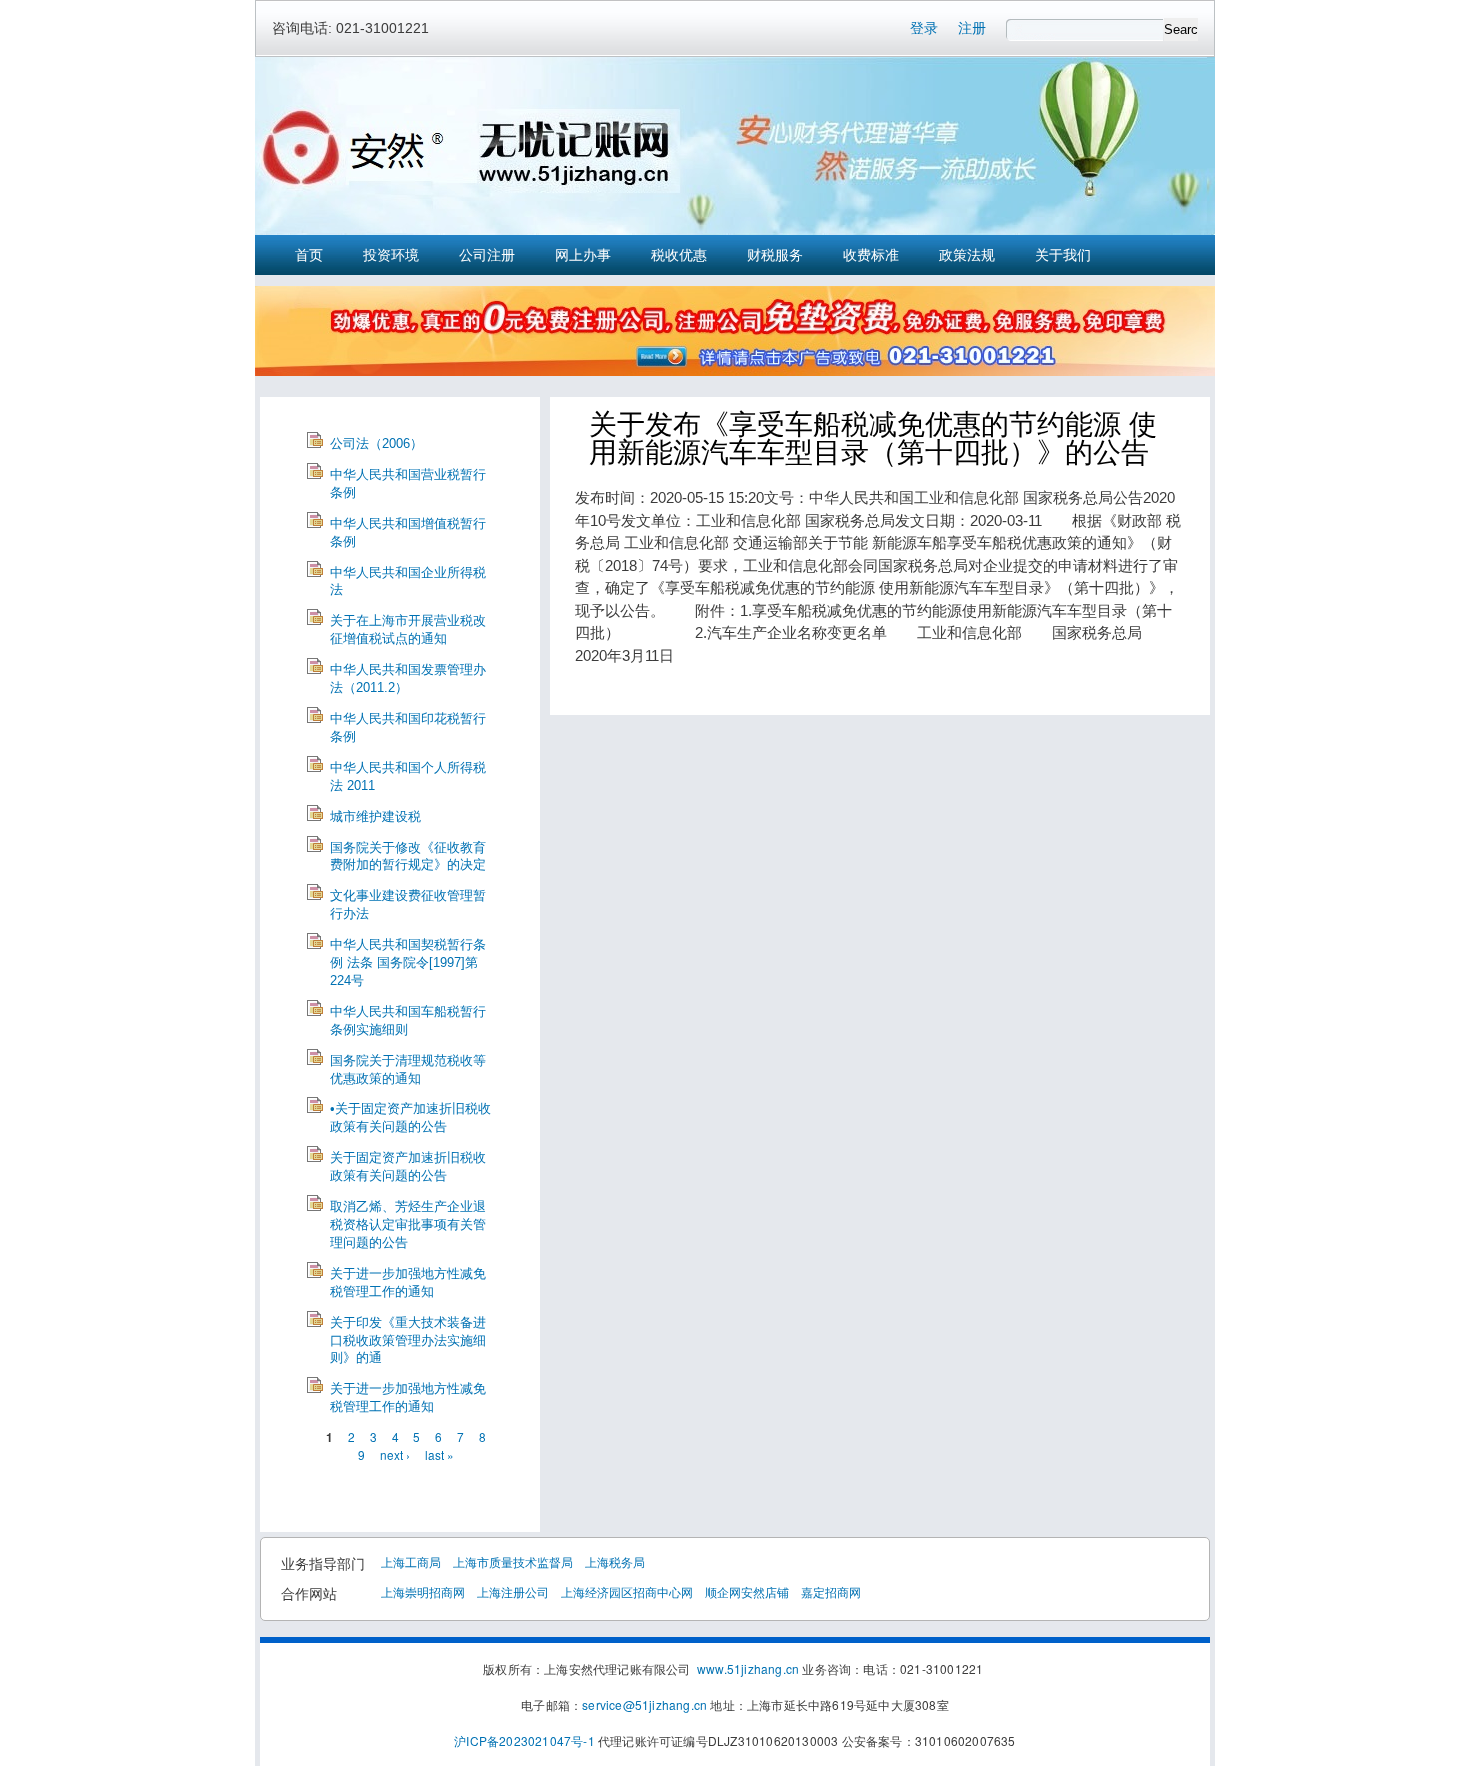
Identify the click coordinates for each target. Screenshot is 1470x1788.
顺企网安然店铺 (747, 1591)
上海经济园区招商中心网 (627, 1591)
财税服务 (775, 255)
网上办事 (583, 255)
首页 (309, 255)
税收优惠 (679, 255)
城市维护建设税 (375, 816)
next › (395, 1454)
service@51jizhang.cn (644, 1704)
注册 (972, 28)
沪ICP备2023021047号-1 (524, 1740)
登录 (924, 28)
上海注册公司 (513, 1591)
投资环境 (391, 255)
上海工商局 (411, 1561)
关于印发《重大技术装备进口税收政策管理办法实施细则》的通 (408, 1340)
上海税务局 (615, 1561)
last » (439, 1454)
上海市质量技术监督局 (513, 1561)
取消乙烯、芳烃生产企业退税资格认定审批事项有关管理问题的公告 (408, 1224)
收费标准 (871, 255)
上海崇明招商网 (423, 1591)
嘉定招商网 (831, 1591)
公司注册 (487, 255)
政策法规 (967, 255)
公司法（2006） (376, 443)
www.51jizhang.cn (748, 1668)
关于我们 (1063, 255)
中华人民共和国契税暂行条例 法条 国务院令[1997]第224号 (408, 962)
